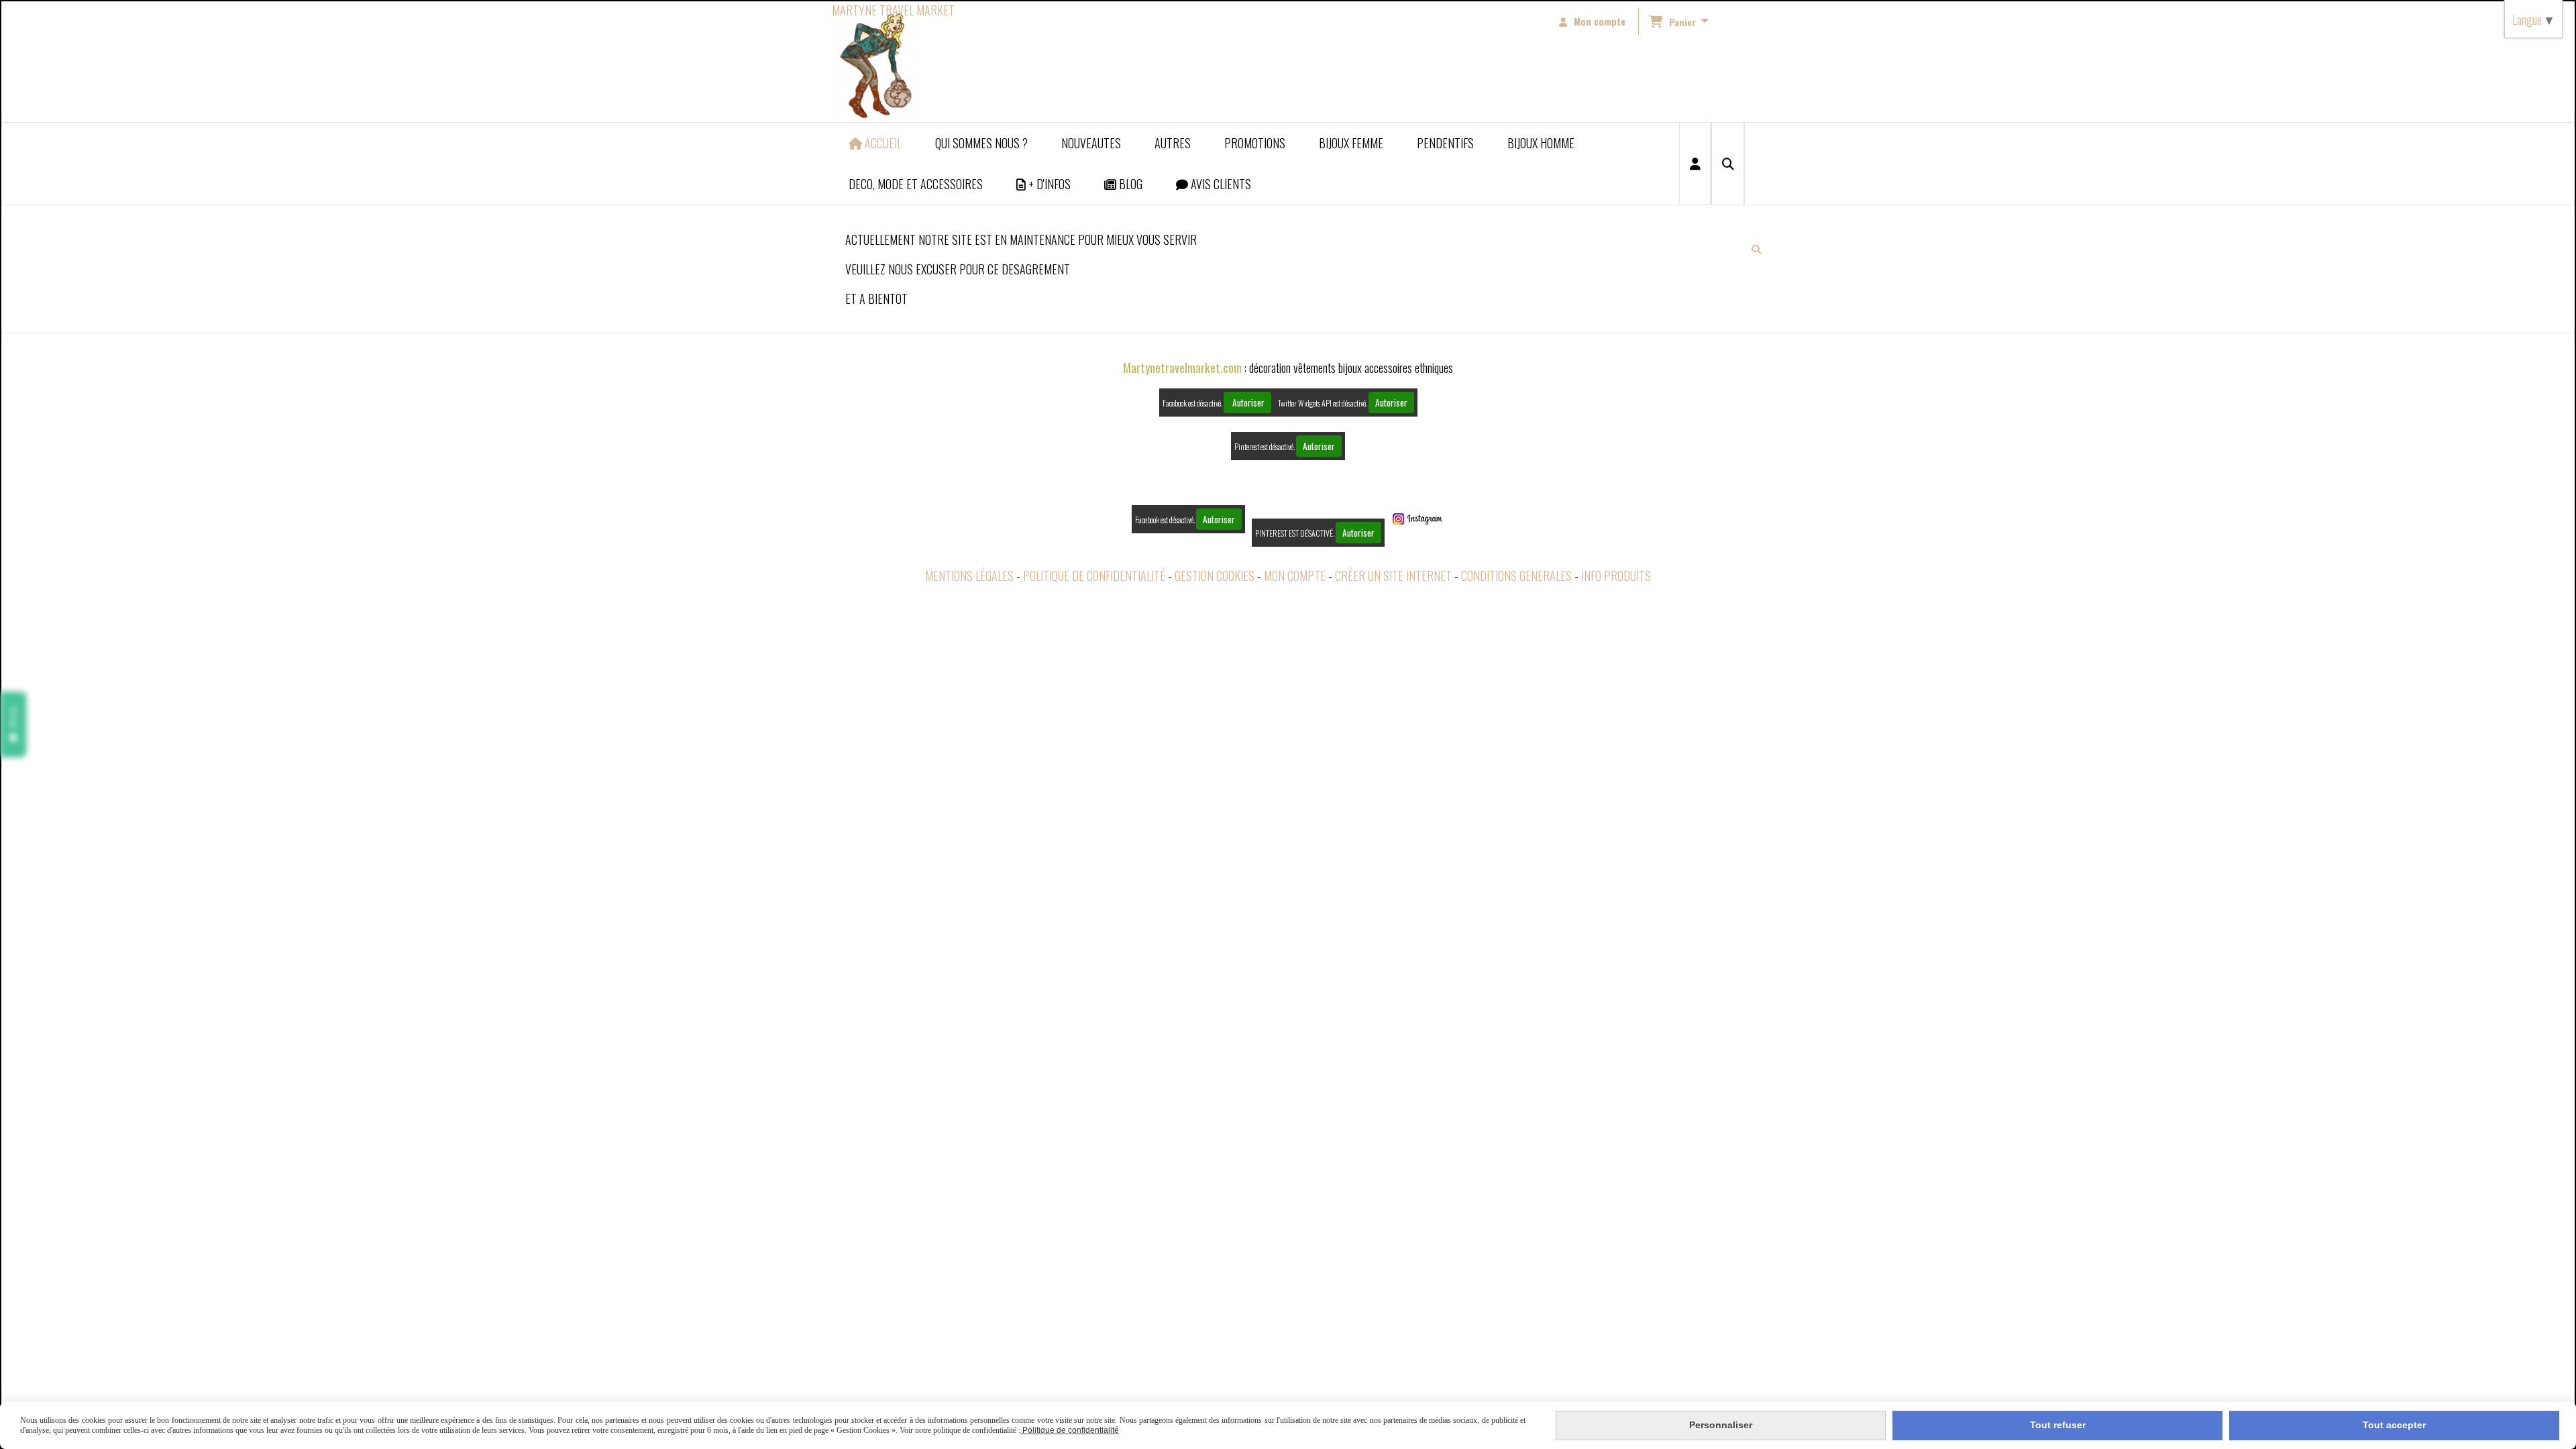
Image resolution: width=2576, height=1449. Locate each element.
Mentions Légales (969, 576)
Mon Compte (1295, 576)
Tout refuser (2058, 1425)
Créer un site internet (1393, 576)
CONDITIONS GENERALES (1516, 576)
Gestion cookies (1215, 576)
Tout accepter (2394, 1425)
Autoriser (1247, 402)
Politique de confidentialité (1094, 576)
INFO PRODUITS (1616, 576)
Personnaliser (1721, 1425)
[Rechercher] (1728, 164)
